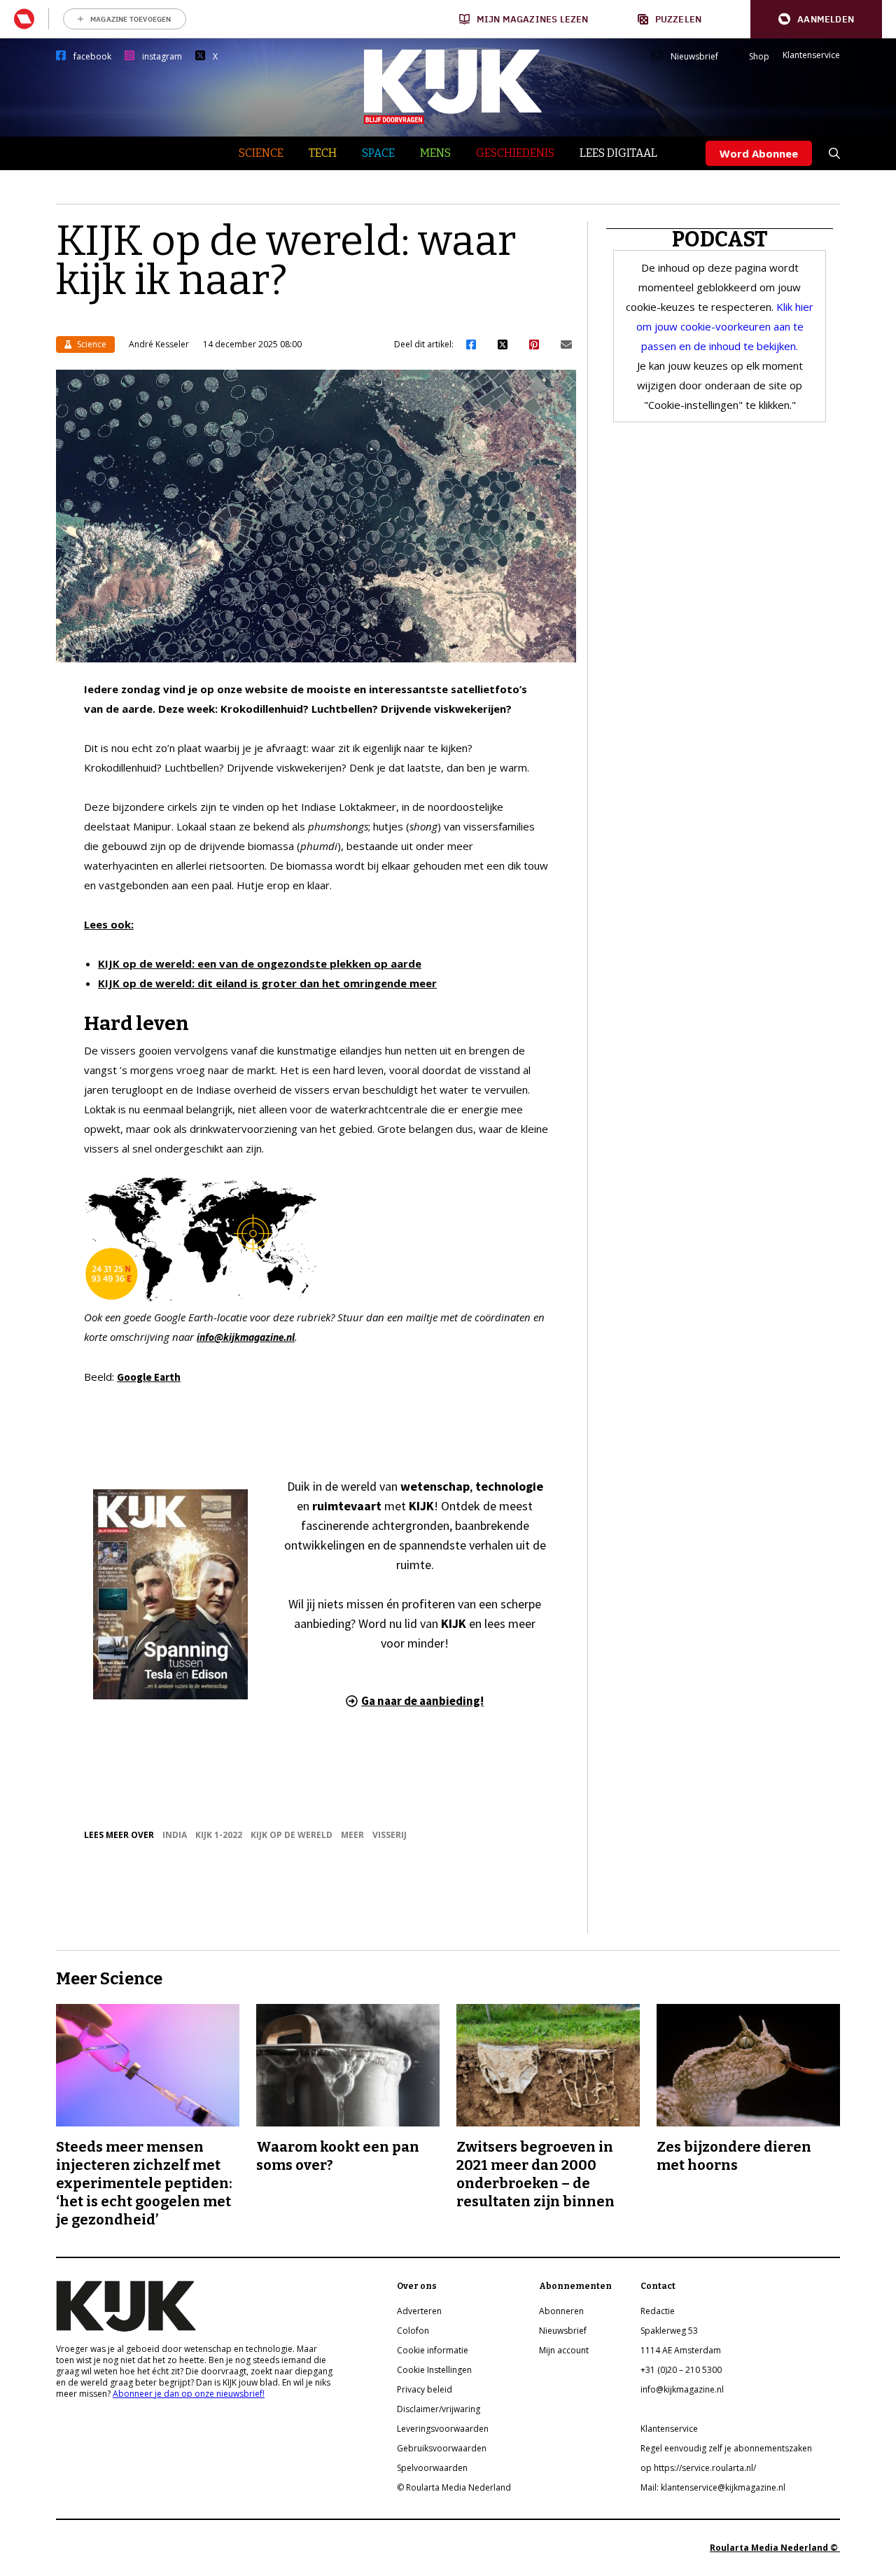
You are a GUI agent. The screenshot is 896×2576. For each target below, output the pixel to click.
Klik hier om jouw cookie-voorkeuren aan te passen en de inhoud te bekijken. (725, 326)
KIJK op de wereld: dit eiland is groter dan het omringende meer (267, 983)
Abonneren (561, 2311)
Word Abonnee (759, 153)
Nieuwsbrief (694, 57)
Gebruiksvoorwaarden (442, 2448)
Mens (435, 153)
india (175, 1835)
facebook (92, 57)
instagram (162, 57)
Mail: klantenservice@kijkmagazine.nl (713, 2487)
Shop (759, 57)
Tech (323, 153)
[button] (816, 19)
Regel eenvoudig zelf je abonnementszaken (726, 2448)
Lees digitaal (618, 153)
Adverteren (419, 2311)
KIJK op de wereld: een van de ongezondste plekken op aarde (260, 963)
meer (352, 1835)
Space (378, 153)
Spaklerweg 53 (669, 2331)
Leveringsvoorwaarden (443, 2429)
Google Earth (149, 1377)
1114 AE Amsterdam (681, 2350)
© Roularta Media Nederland (454, 2487)
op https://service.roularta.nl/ (698, 2468)
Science (261, 153)
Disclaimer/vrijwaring (439, 2409)
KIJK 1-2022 (219, 1835)
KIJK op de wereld (292, 1835)
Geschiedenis (515, 153)
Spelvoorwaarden (432, 2468)
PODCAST (720, 239)
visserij (390, 1835)
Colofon (413, 2331)
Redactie (658, 2311)
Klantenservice (811, 55)
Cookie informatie (433, 2350)
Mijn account (564, 2350)
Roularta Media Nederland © (775, 2548)
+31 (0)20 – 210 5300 (681, 2370)
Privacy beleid (425, 2389)
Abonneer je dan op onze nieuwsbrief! (189, 2394)
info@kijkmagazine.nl (682, 2389)
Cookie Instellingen (434, 2370)
